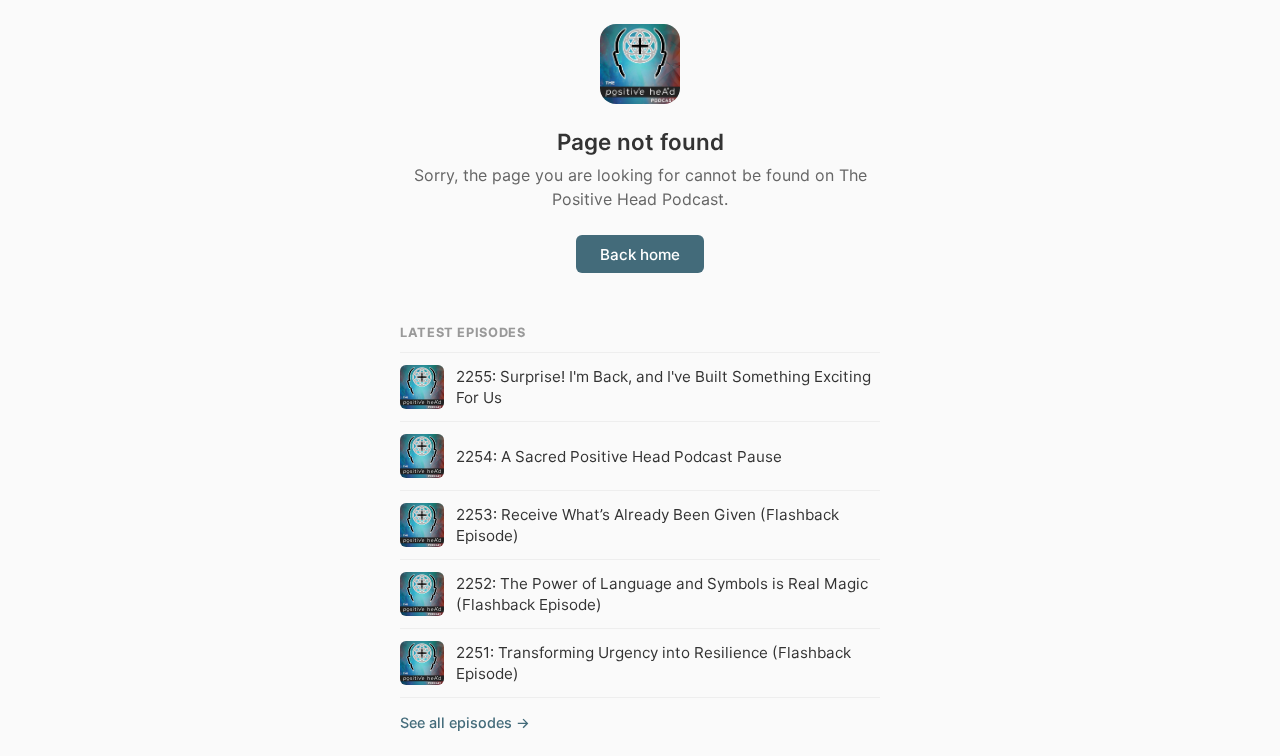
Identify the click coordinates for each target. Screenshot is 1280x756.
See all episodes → (465, 722)
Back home (640, 254)
